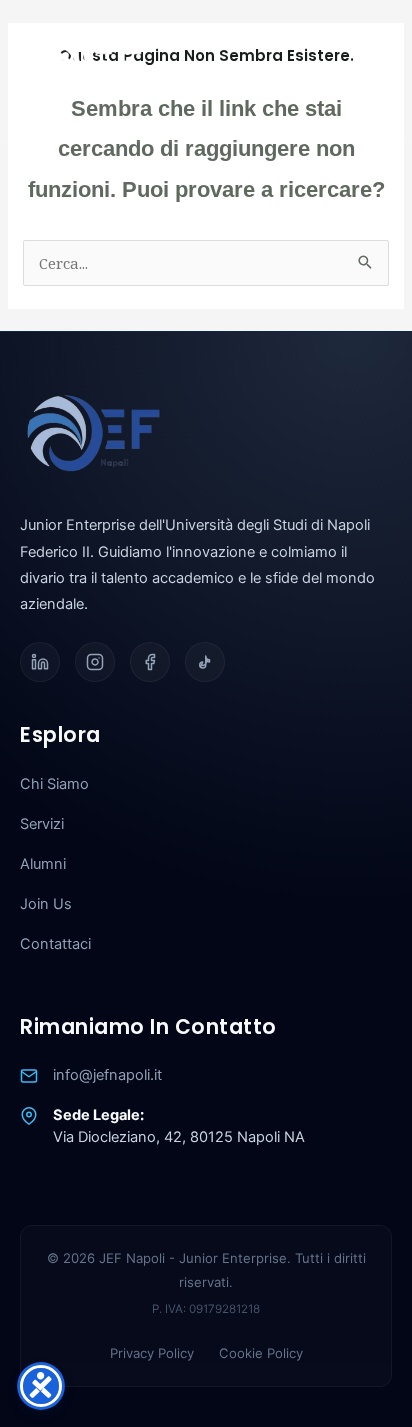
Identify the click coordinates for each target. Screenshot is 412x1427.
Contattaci (55, 944)
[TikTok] (205, 662)
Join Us (46, 904)
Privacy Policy (152, 1353)
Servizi (42, 824)
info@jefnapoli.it (107, 1075)
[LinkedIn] (40, 662)
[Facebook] (150, 662)
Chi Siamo (54, 784)
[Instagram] (95, 662)
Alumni (43, 864)
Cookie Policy (261, 1353)
